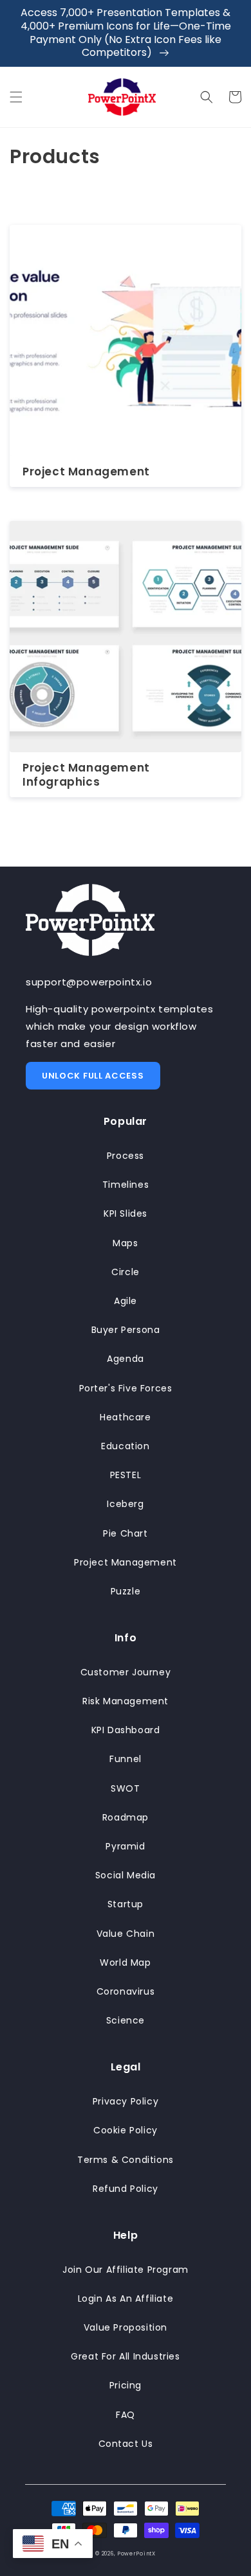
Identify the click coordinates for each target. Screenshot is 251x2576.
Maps (125, 1243)
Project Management (86, 472)
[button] (16, 97)
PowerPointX (136, 2554)
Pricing (126, 2385)
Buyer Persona (126, 1330)
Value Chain (126, 1934)
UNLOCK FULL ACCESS (93, 1076)
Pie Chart (125, 1533)
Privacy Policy (126, 2101)
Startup (126, 1904)
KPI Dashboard (126, 1730)
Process (126, 1156)
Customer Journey (126, 1672)
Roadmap (126, 1817)
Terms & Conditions (126, 2160)
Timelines (126, 1185)
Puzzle (126, 1591)
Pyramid (125, 1846)
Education (125, 1446)
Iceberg (125, 1504)
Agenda (126, 1359)
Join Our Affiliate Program (126, 2270)
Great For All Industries (125, 2356)
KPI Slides (126, 1213)
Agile (126, 1301)
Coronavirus (126, 1991)
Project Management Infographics (86, 775)
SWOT (125, 1788)
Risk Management (126, 1701)
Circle (126, 1272)
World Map (125, 1963)
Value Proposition (126, 2327)
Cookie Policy (126, 2130)
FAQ (126, 2415)
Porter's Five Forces (126, 1388)
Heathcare (125, 1417)
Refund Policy (126, 2189)
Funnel (126, 1759)
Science (126, 2020)
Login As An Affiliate (126, 2298)
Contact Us (126, 2444)
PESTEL (126, 1475)
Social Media (126, 1875)
